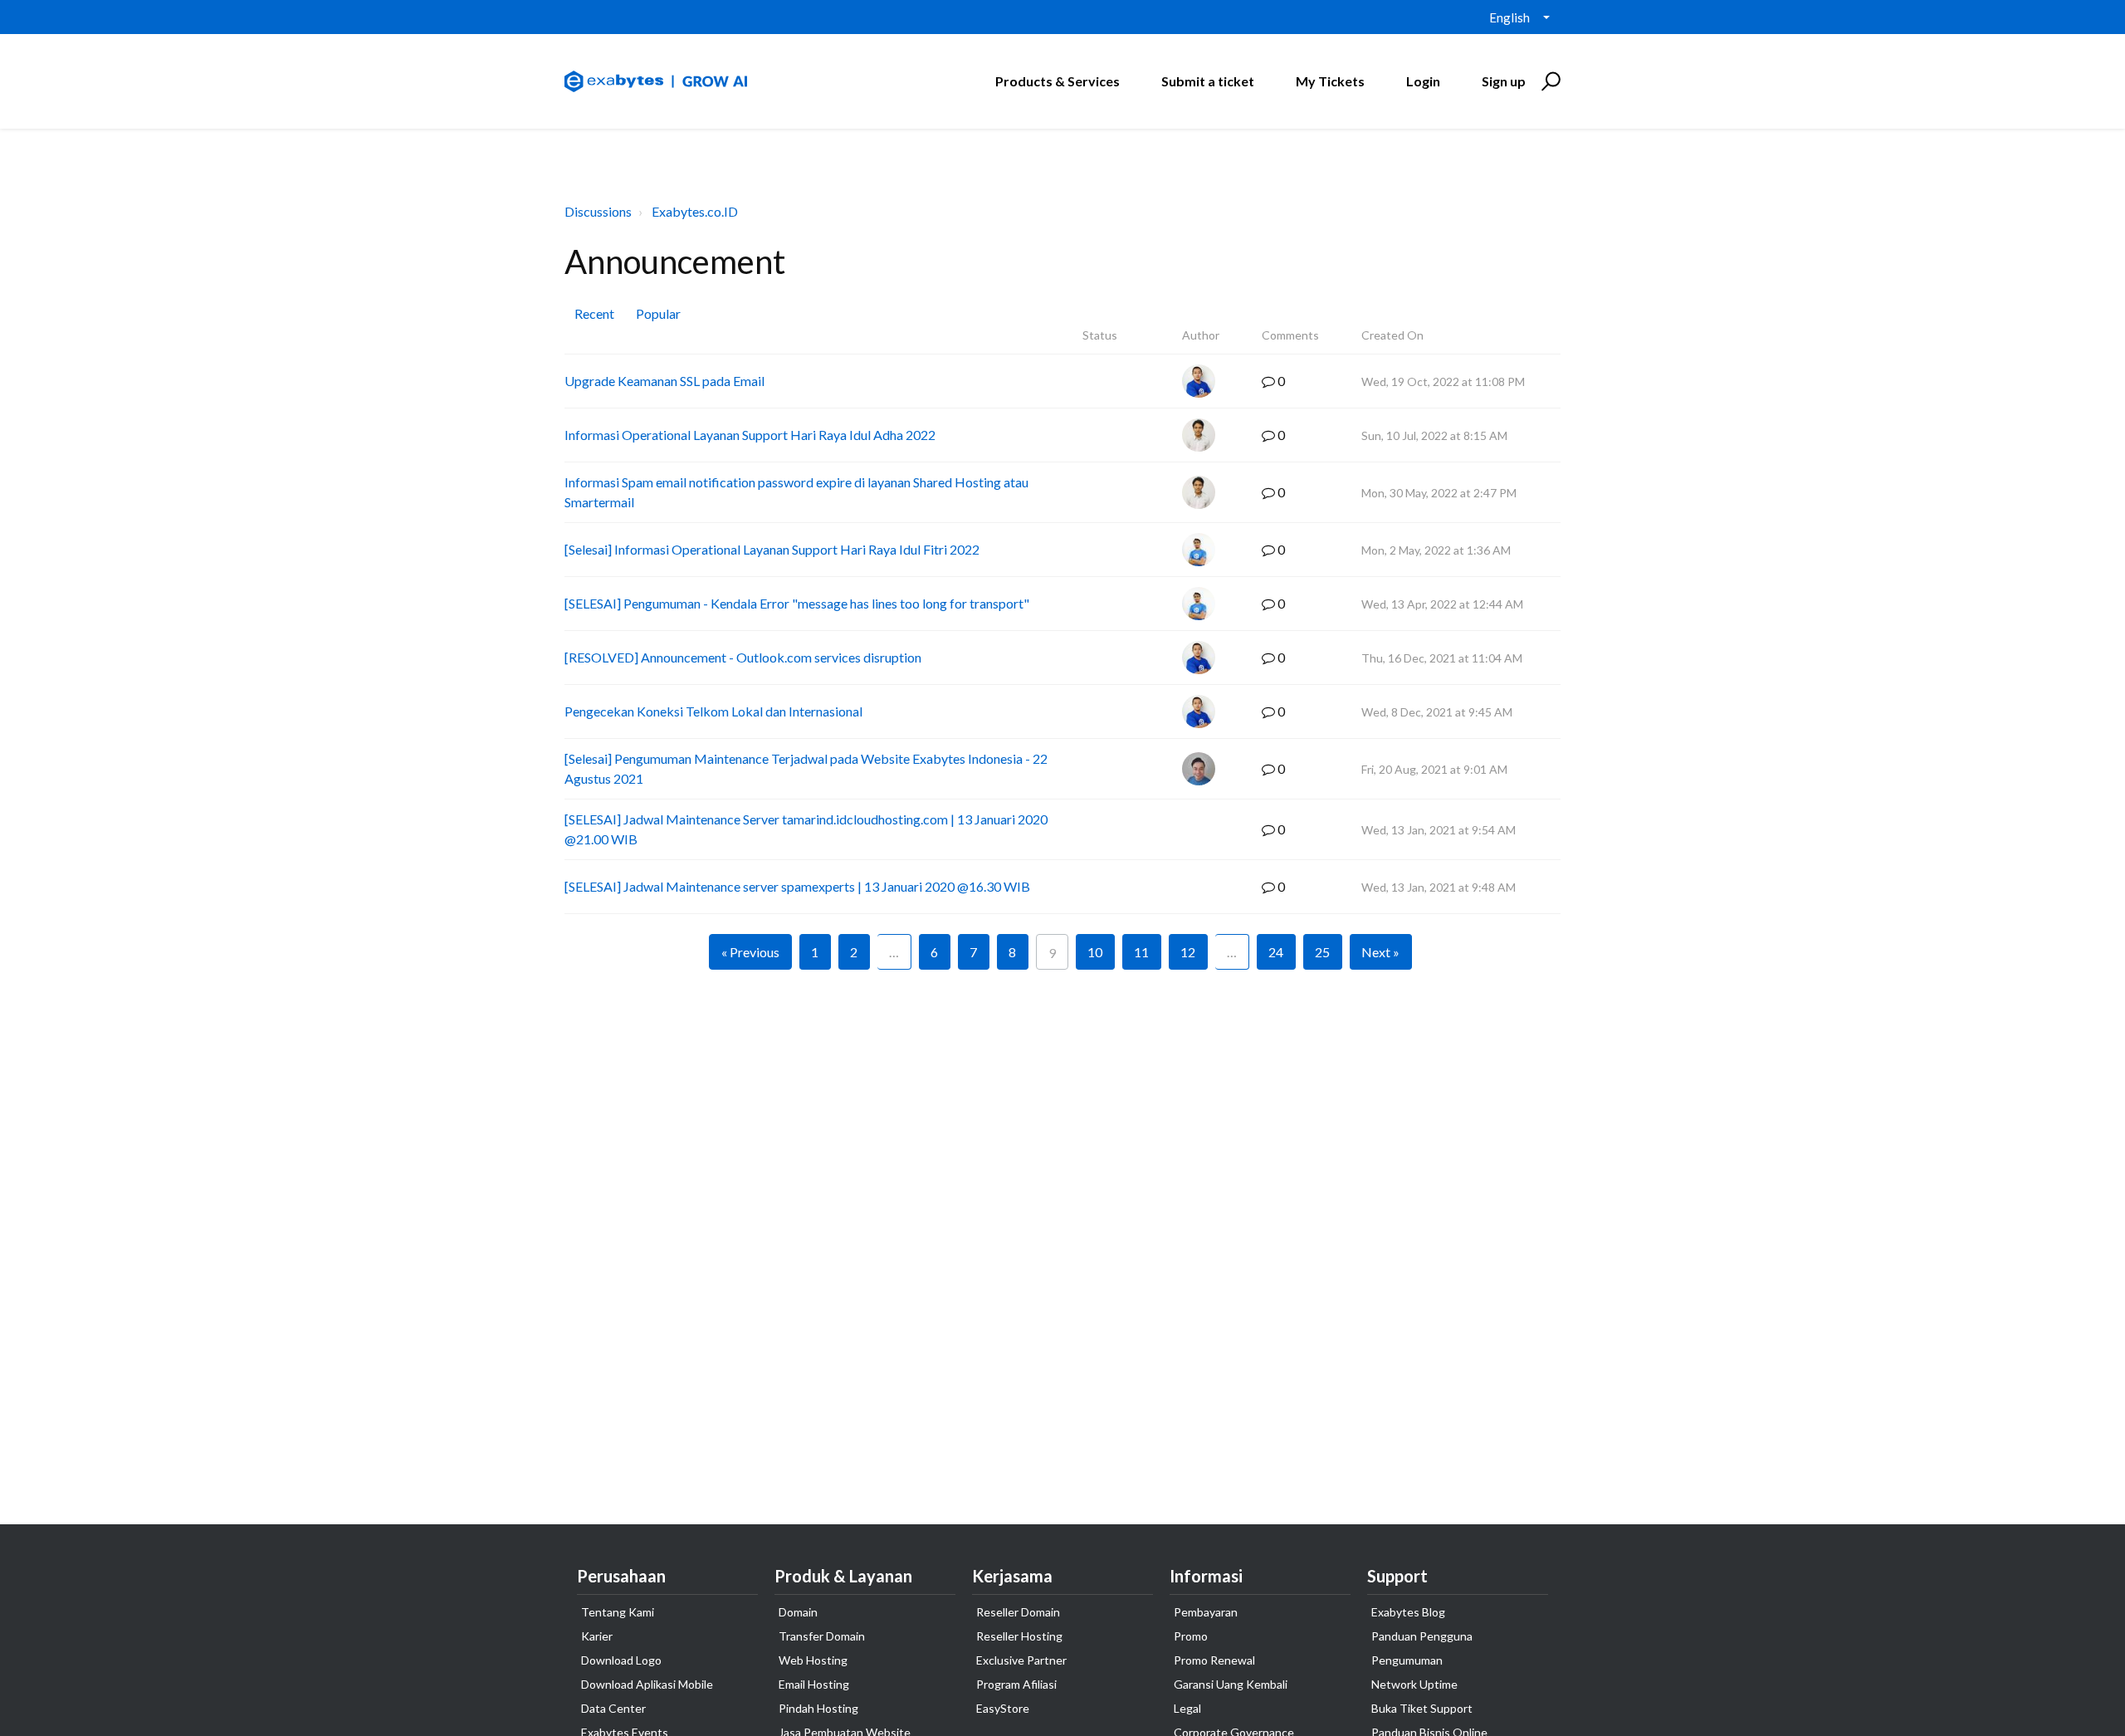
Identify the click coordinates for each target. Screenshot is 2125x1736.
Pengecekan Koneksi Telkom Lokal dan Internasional (713, 711)
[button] (1549, 81)
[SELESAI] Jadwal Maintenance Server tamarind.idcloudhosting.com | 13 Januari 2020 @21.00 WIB (806, 829)
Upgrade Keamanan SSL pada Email (664, 381)
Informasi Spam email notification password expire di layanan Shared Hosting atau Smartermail (796, 492)
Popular (658, 313)
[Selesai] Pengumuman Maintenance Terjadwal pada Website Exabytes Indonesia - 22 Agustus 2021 (806, 768)
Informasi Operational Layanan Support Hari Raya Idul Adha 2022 (750, 435)
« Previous (750, 952)
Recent (594, 313)
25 (1322, 952)
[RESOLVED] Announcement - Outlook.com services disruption (743, 657)
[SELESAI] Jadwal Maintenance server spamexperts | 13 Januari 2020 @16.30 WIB (797, 886)
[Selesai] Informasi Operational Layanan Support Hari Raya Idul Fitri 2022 (772, 549)
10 (1095, 952)
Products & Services (1058, 81)
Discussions (598, 211)
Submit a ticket (1208, 81)
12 (1188, 952)
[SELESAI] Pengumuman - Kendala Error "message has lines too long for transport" (797, 603)
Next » (1380, 952)
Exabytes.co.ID (695, 211)
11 (1141, 952)
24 (1276, 952)
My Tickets (1330, 81)
